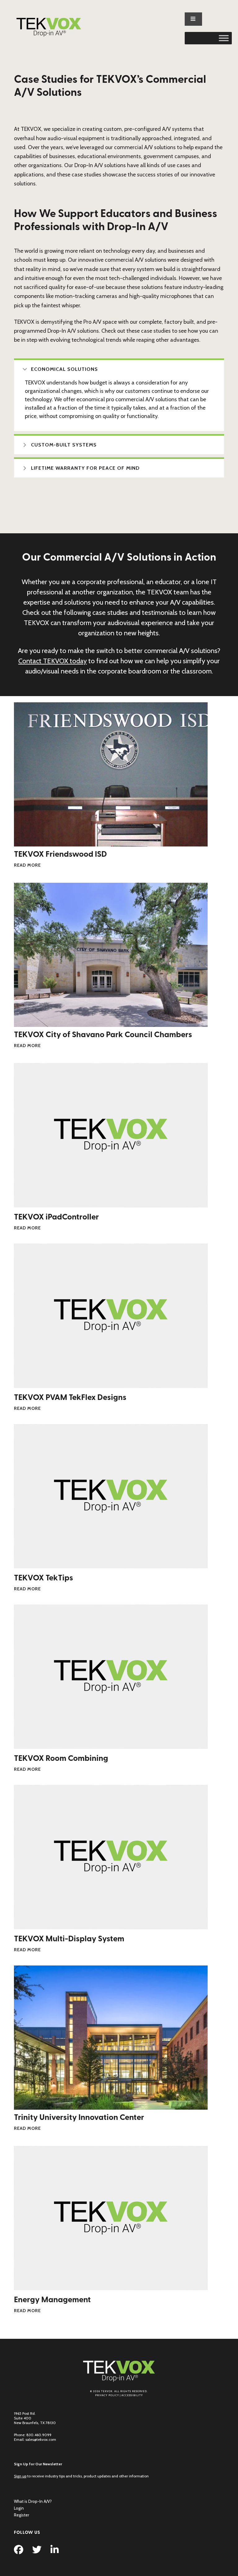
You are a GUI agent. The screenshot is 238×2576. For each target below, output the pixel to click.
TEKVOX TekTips (44, 1578)
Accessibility (132, 2395)
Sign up (20, 2476)
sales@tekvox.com (41, 2439)
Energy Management (52, 2300)
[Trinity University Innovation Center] (111, 2106)
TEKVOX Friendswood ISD (60, 855)
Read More (27, 865)
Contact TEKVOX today (53, 661)
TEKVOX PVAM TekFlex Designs (70, 1398)
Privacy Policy (107, 2395)
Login (19, 2508)
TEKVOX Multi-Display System (69, 1939)
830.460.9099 (39, 2435)
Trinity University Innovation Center (79, 2118)
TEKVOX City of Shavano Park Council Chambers (103, 1035)
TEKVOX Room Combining (61, 1759)
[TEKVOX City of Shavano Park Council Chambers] (111, 1024)
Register (22, 2515)
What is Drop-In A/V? (33, 2501)
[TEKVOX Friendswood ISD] (111, 843)
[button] (119, 369)
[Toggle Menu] (224, 38)
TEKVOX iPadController (56, 1217)
